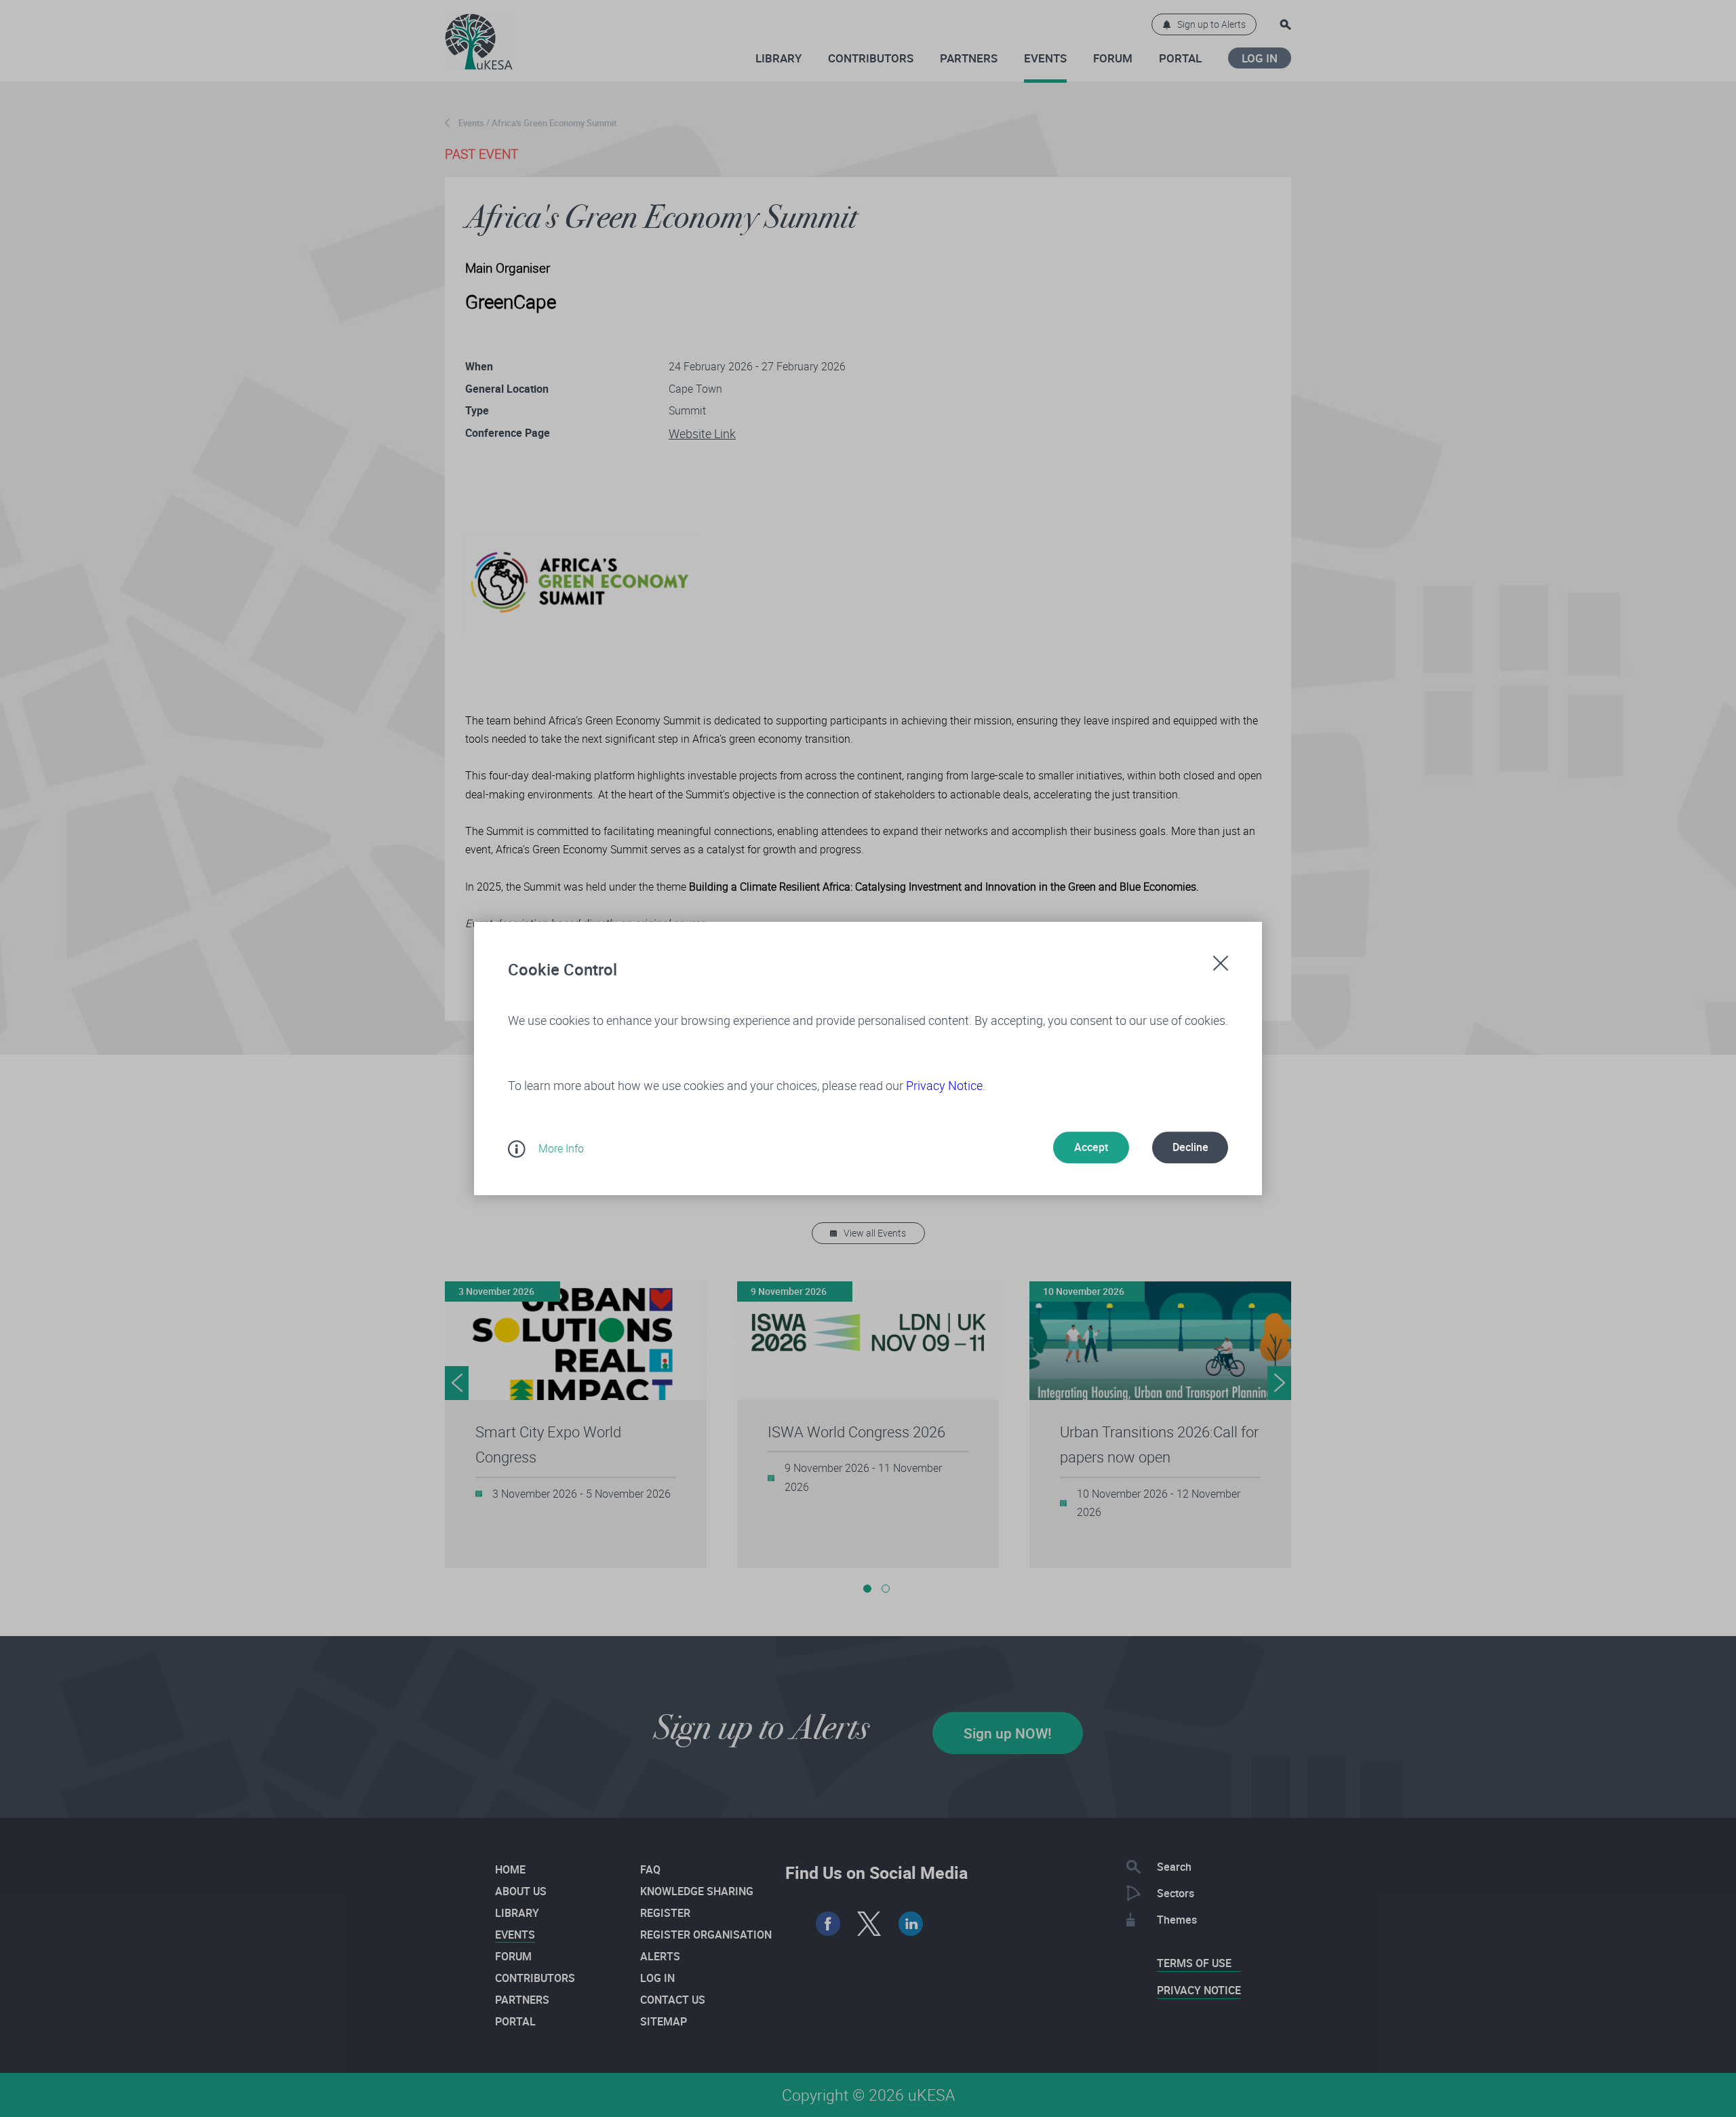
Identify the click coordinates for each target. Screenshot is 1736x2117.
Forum (1113, 58)
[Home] (479, 35)
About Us (521, 1891)
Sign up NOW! (1008, 1733)
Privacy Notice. (946, 1085)
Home (510, 1869)
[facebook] (828, 1924)
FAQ (650, 1869)
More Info (561, 1148)
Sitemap (664, 2021)
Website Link (702, 433)
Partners (969, 58)
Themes (1177, 1920)
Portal (1180, 58)
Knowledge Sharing (697, 1891)
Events (1045, 58)
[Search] (1285, 25)
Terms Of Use (1194, 1963)
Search (1174, 1867)
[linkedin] (911, 1924)
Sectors (1176, 1893)
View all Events (875, 1233)
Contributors (871, 58)
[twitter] (870, 1924)
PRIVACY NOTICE (1199, 1990)
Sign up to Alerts (1211, 24)
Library (778, 58)
